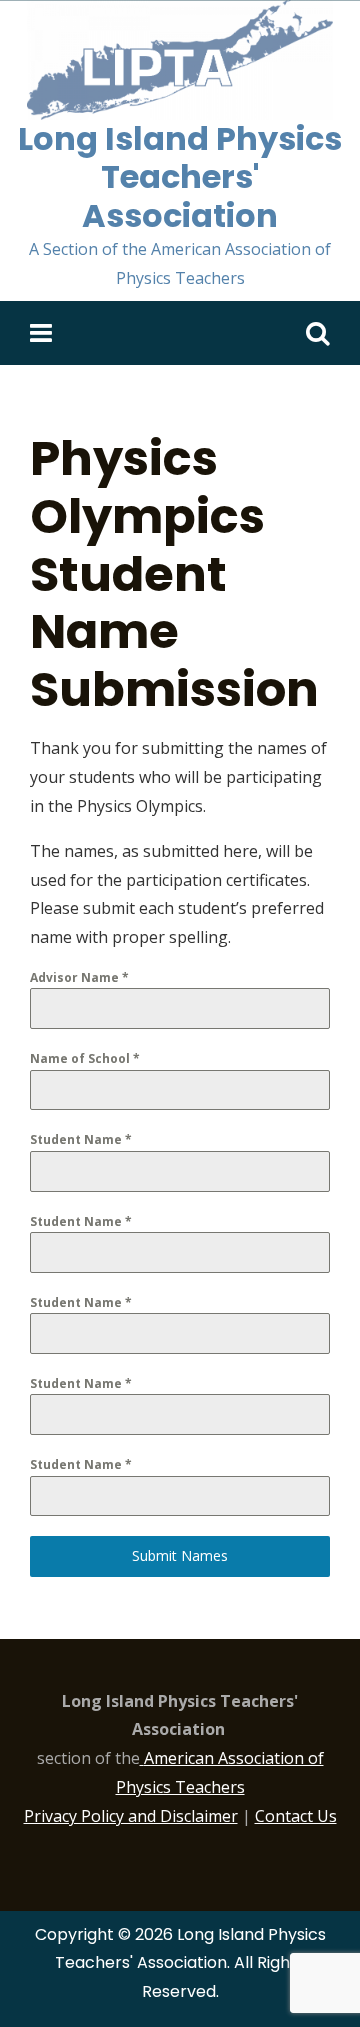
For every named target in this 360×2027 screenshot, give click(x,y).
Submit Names (180, 1555)
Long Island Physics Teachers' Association (180, 177)
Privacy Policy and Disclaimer (131, 1816)
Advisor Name (79, 977)
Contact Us (296, 1816)
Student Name (81, 1139)
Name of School (85, 1058)
